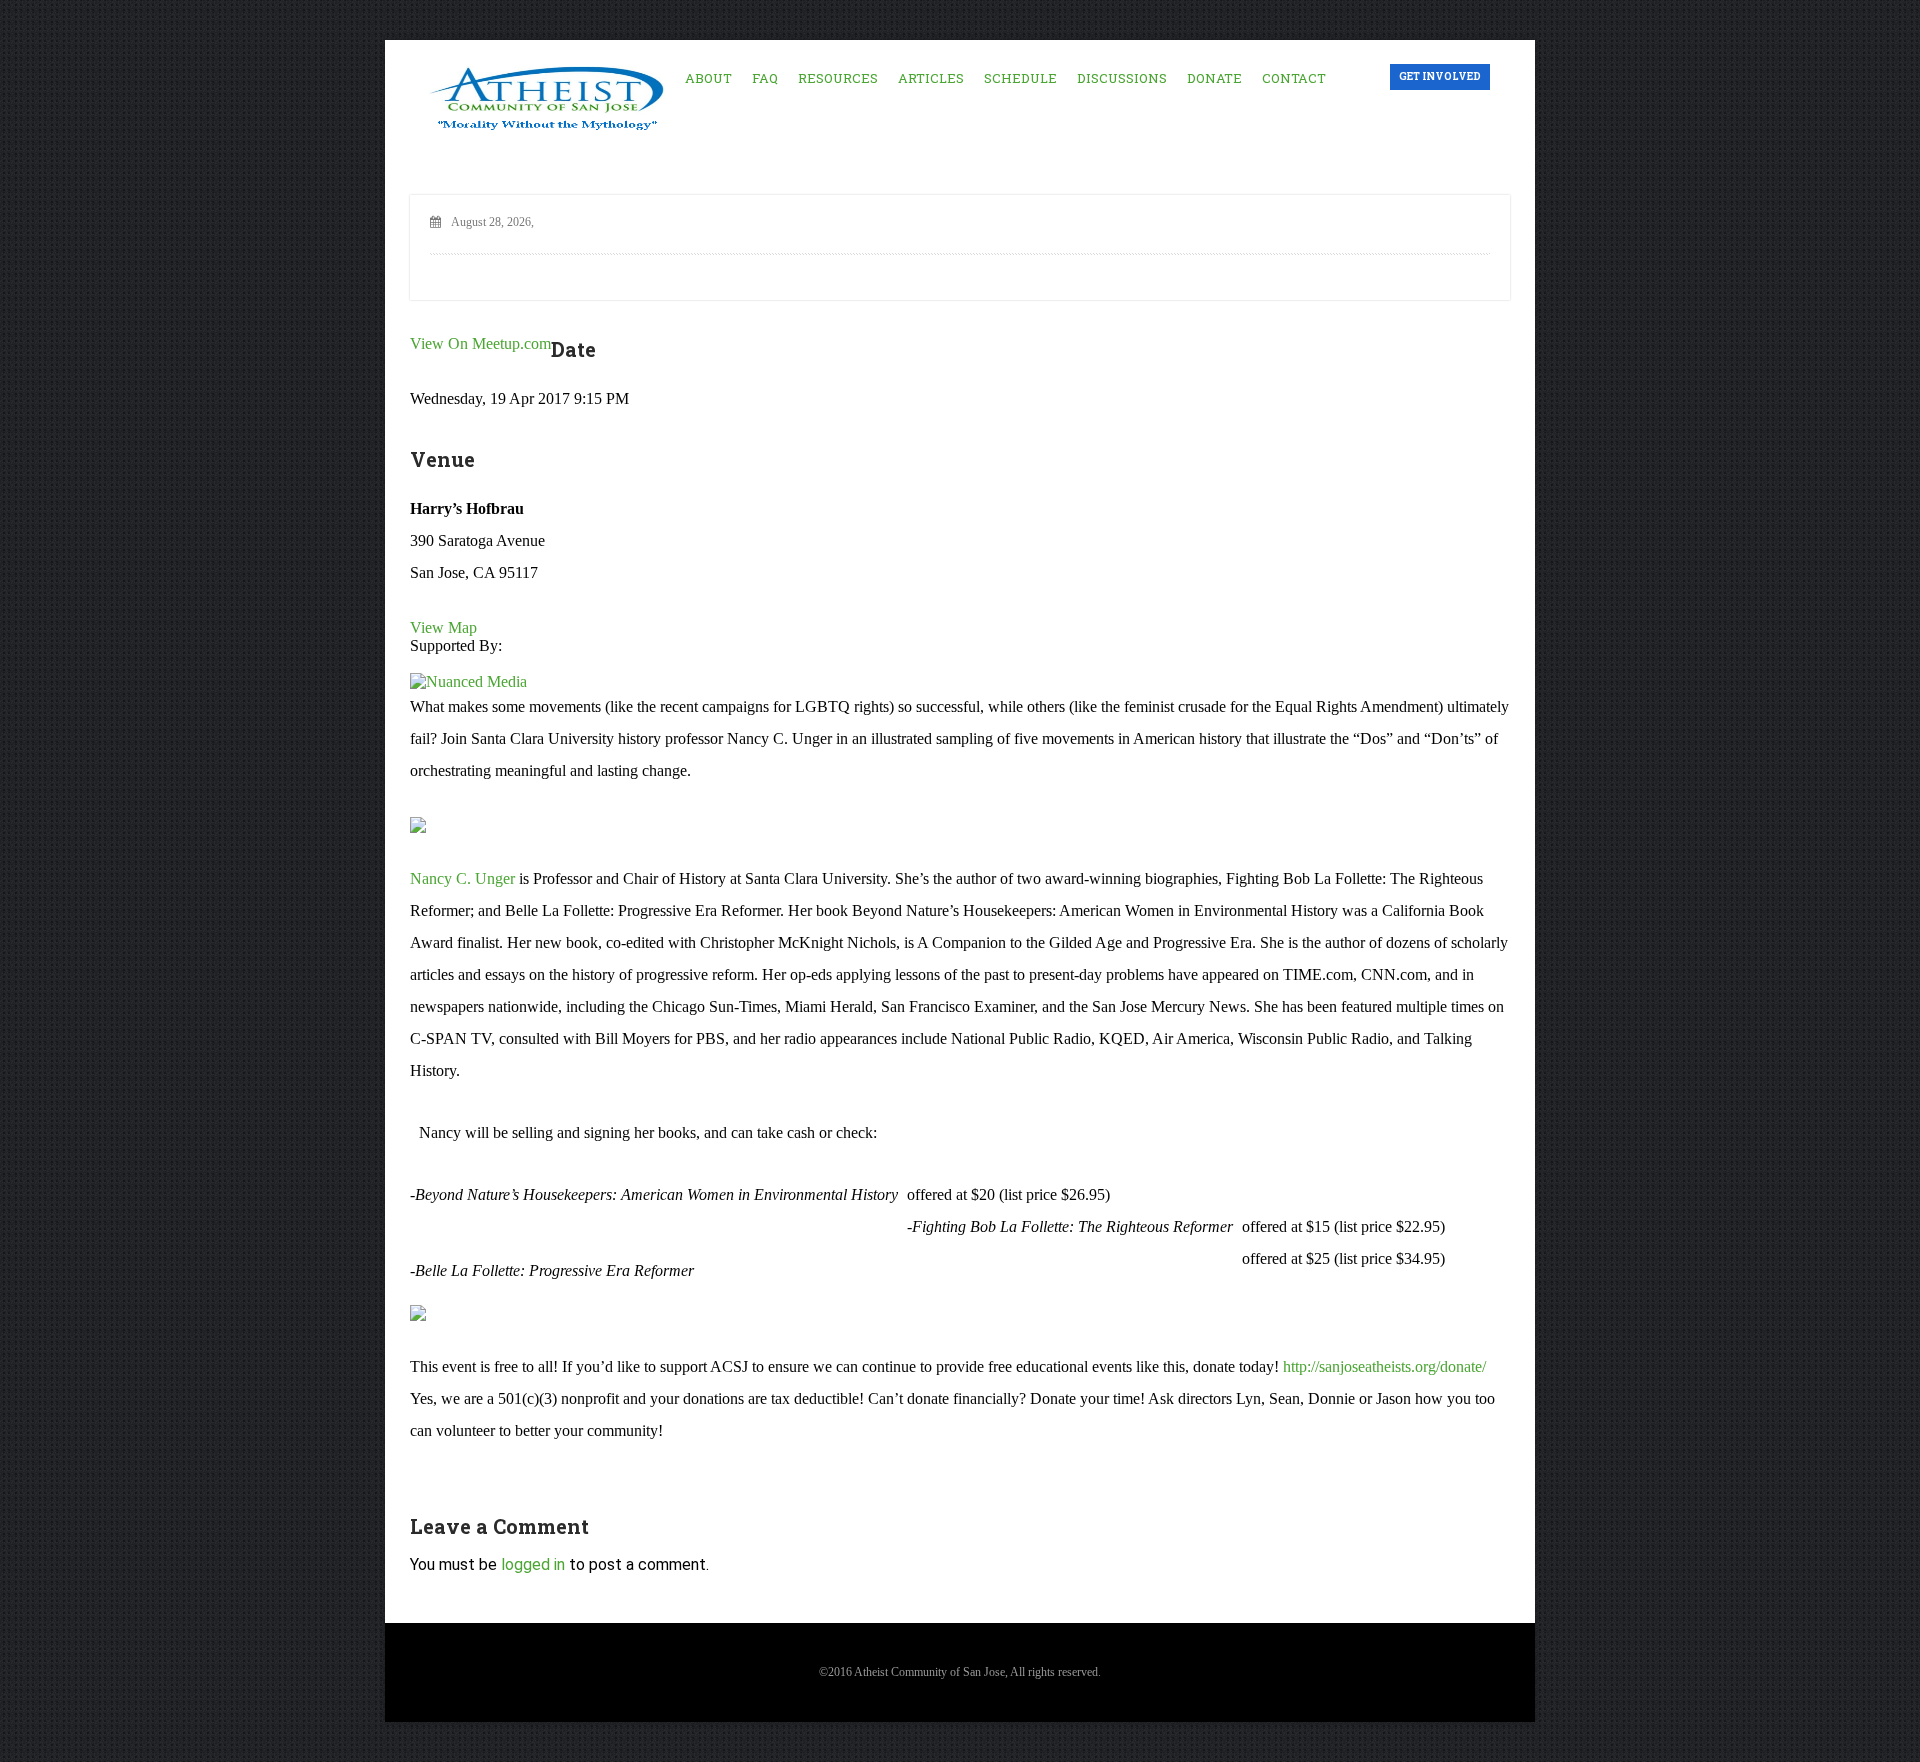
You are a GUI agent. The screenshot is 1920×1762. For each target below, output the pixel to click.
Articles (931, 78)
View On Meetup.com (480, 343)
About (708, 78)
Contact (1294, 78)
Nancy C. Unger (462, 878)
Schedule (1020, 78)
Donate (1214, 78)
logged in (533, 1564)
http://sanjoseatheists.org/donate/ (1384, 1366)
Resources (838, 78)
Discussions (1122, 78)
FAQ (765, 78)
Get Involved (1440, 76)
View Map (443, 627)
